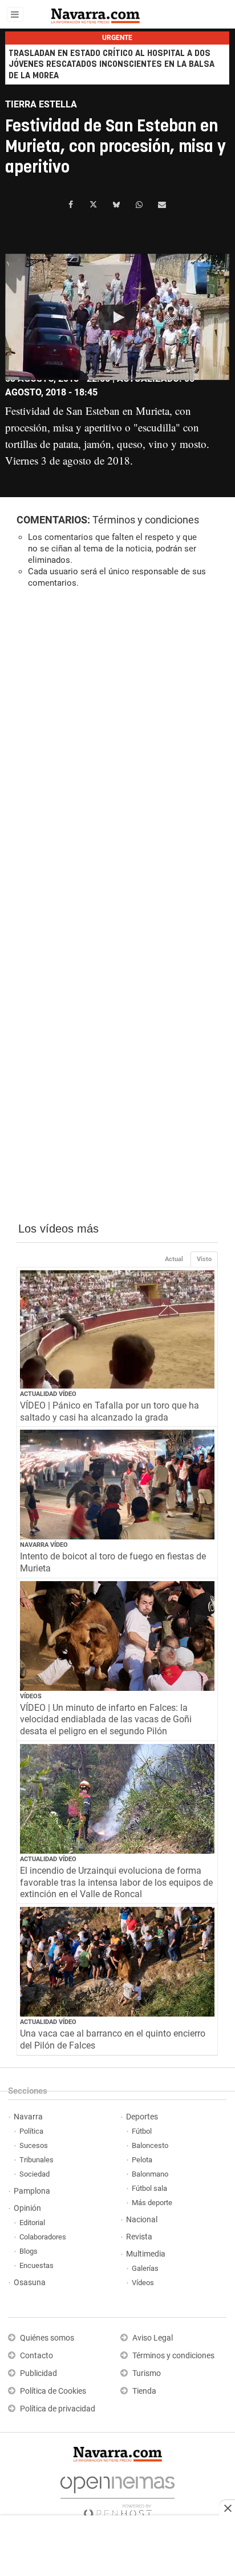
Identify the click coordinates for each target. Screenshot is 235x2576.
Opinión (27, 2208)
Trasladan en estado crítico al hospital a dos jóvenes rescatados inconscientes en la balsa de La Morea (112, 64)
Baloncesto (150, 2145)
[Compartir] (71, 205)
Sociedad (35, 2174)
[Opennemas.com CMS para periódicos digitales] (117, 2494)
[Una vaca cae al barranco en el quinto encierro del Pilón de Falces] (117, 1962)
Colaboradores (43, 2237)
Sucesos (34, 2145)
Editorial (32, 2223)
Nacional (142, 2220)
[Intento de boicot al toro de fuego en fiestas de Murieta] (117, 1485)
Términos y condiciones (146, 520)
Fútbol (142, 2131)
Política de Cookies (53, 2391)
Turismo (147, 2373)
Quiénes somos (47, 2338)
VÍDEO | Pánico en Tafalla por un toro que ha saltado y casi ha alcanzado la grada (110, 1411)
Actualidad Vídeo (48, 1394)
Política (31, 2131)
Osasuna (30, 2283)
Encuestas (37, 2265)
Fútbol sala (149, 2188)
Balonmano (150, 2174)
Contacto (37, 2356)
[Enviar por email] (162, 205)
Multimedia (146, 2254)
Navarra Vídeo (44, 1545)
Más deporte (152, 2203)
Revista (139, 2237)
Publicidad (39, 2373)
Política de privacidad (58, 2409)
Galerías (145, 2268)
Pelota (142, 2160)
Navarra (28, 2117)
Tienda (144, 2391)
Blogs (29, 2251)
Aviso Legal (153, 2338)
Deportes (142, 2117)
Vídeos (31, 1696)
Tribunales (37, 2160)
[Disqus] (117, 754)
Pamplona (32, 2191)
